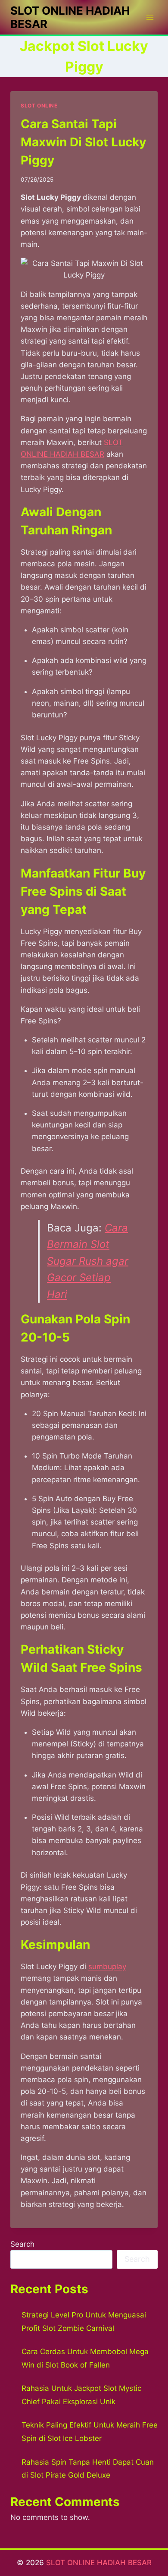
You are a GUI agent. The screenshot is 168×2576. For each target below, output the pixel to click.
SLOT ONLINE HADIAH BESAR (99, 2563)
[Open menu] (150, 17)
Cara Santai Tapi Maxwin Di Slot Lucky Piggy (83, 142)
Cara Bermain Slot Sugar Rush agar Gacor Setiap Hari (88, 1261)
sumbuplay (107, 1967)
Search (22, 2244)
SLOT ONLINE (39, 106)
